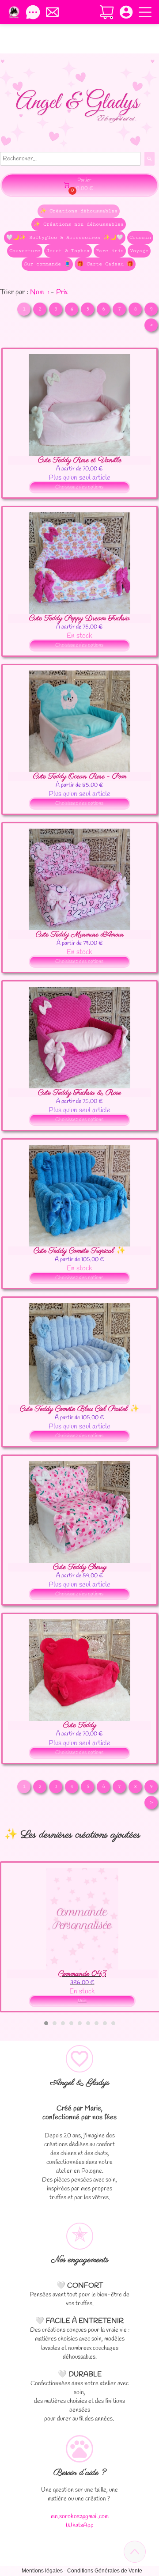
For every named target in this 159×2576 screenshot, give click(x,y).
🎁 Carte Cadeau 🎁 (105, 264)
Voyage (139, 251)
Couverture (25, 251)
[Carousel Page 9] (113, 2023)
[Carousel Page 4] (71, 2023)
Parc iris (110, 251)
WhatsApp (80, 2525)
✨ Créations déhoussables (79, 211)
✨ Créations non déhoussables (79, 224)
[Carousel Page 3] (63, 2023)
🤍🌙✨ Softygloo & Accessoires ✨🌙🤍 (65, 237)
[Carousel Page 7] (97, 2023)
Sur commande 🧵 (47, 264)
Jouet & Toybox (68, 251)
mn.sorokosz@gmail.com (80, 2517)
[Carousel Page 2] (55, 2023)
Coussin (140, 237)
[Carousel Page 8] (105, 2023)
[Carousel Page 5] (80, 2023)
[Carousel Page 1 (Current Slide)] (46, 2023)
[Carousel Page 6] (88, 2023)
